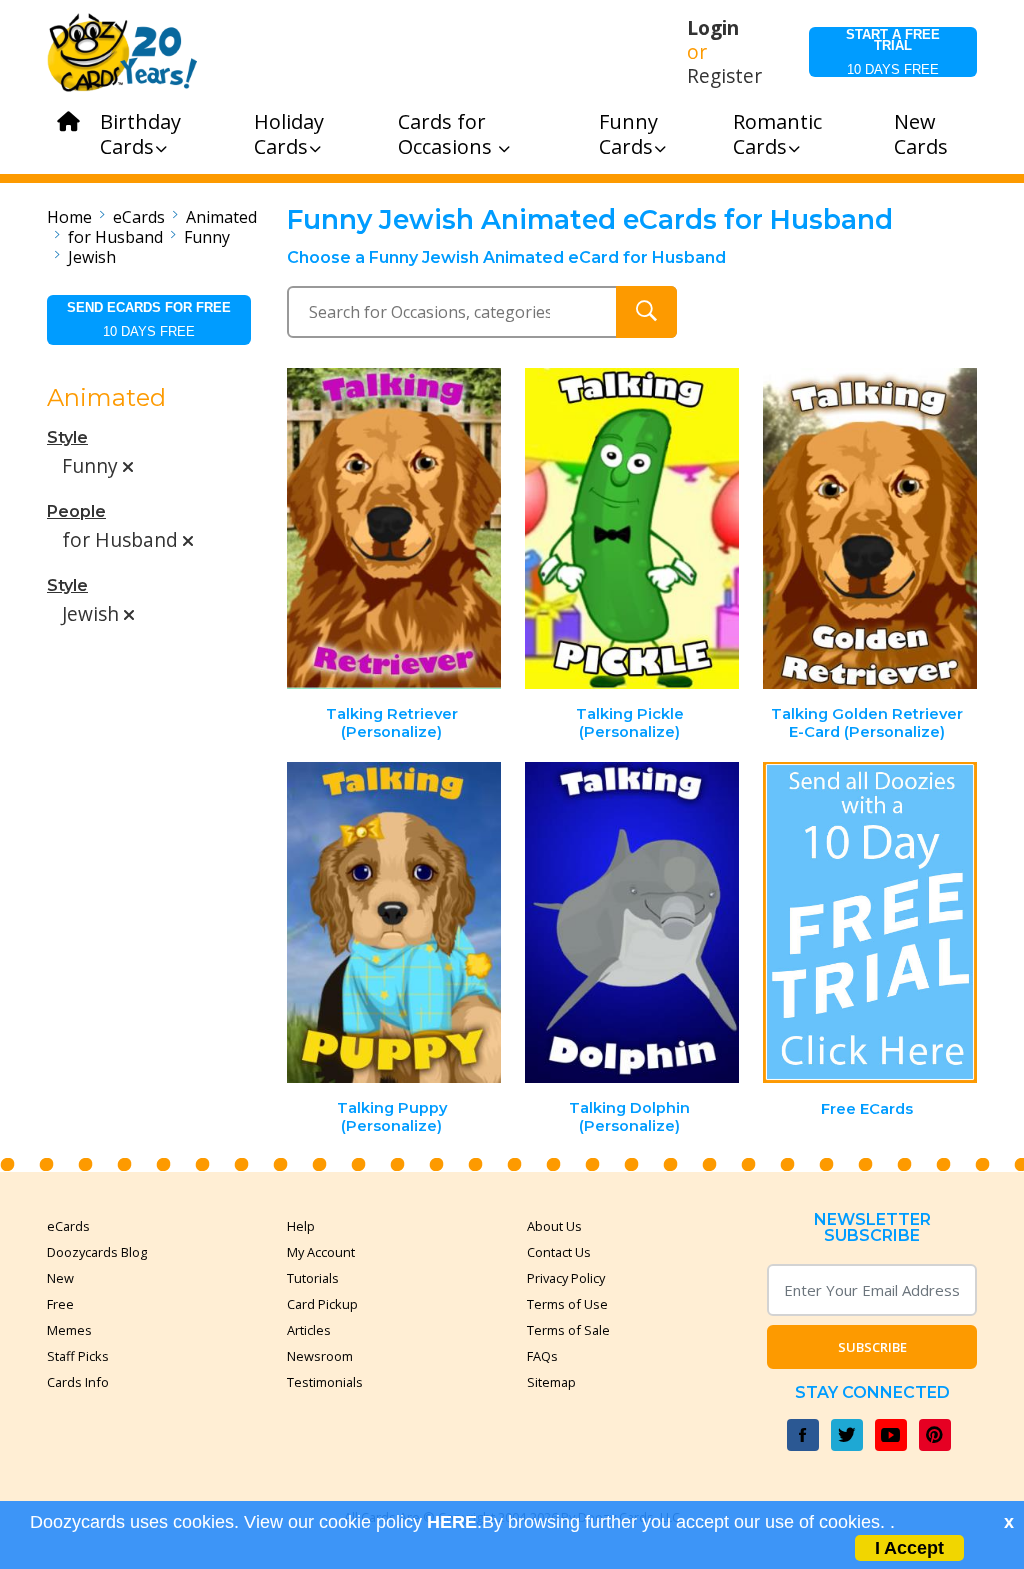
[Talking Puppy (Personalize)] (395, 922)
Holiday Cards (289, 134)
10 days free (893, 52)
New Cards (921, 134)
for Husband (115, 237)
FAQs (542, 1356)
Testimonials (325, 1382)
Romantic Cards (777, 134)
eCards (139, 217)
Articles (309, 1330)
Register (724, 76)
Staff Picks (78, 1356)
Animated (221, 217)
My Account (321, 1252)
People (76, 511)
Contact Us (559, 1252)
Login (713, 28)
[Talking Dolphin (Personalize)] (632, 922)
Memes (69, 1330)
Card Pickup (322, 1304)
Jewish (92, 257)
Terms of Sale (568, 1330)
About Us (554, 1226)
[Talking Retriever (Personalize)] (395, 528)
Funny (207, 237)
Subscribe (872, 1347)
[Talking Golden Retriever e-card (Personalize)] (870, 528)
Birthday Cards (140, 134)
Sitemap (551, 1382)
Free (60, 1304)
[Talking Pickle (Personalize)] (632, 528)
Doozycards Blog (97, 1252)
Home (69, 217)
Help (301, 1226)
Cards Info (78, 1382)
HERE (452, 1522)
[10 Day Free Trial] (870, 922)
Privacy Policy (566, 1278)
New (60, 1278)
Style (67, 437)
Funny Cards (628, 134)
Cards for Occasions (447, 134)
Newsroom (320, 1356)
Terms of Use (567, 1304)
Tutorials (313, 1278)
